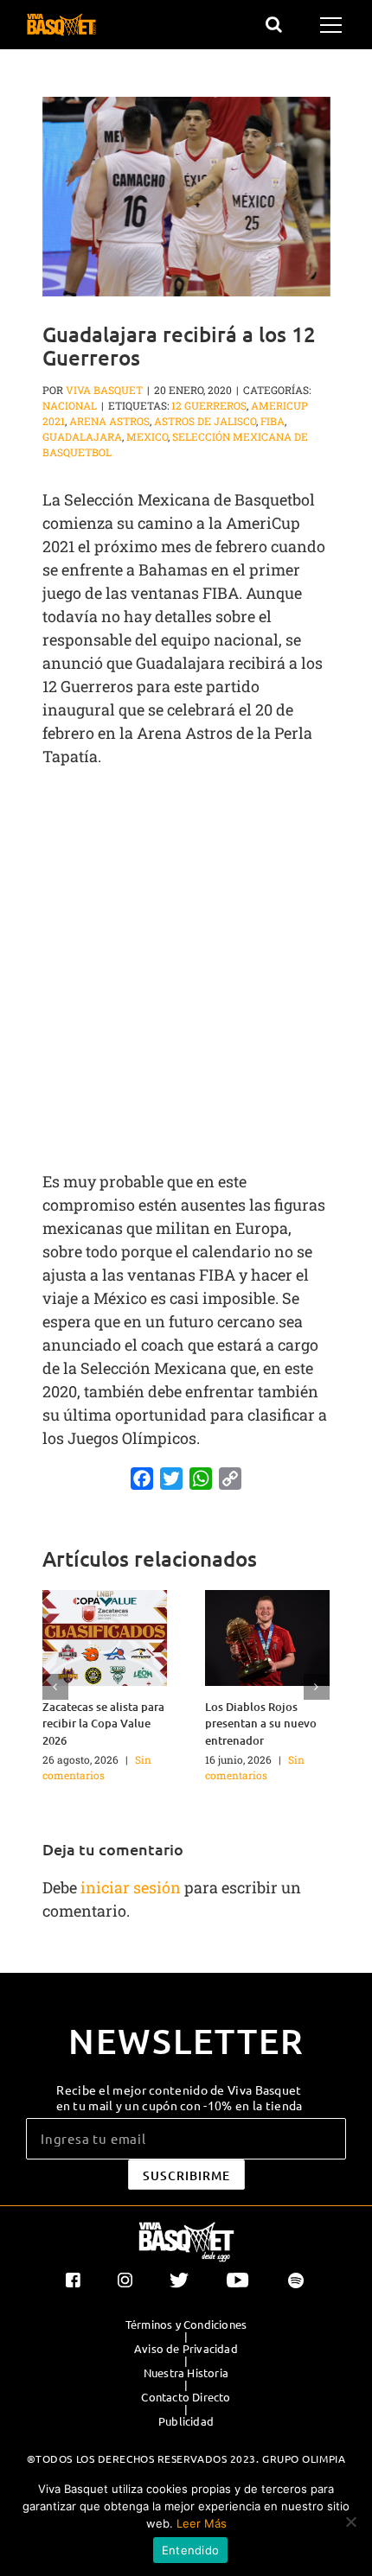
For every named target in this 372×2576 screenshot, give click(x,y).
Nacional (70, 405)
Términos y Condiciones (186, 2325)
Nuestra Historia (186, 2373)
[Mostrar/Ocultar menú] (334, 25)
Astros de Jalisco (205, 421)
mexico (147, 436)
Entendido (190, 2550)
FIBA (273, 421)
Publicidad (186, 2421)
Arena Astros (109, 421)
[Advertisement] (186, 971)
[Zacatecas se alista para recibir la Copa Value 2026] (105, 1636)
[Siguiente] (317, 1687)
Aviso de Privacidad (186, 2349)
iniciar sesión (132, 1887)
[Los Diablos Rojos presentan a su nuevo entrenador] (267, 1636)
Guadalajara (82, 436)
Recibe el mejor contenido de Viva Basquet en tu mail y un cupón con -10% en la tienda (180, 2097)
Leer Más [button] (202, 2523)
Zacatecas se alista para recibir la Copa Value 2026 (103, 1724)
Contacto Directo (186, 2397)
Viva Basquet (104, 390)
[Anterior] (55, 1687)
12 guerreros (209, 405)
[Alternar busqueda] (274, 24)
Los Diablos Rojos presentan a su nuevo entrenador (261, 1724)
